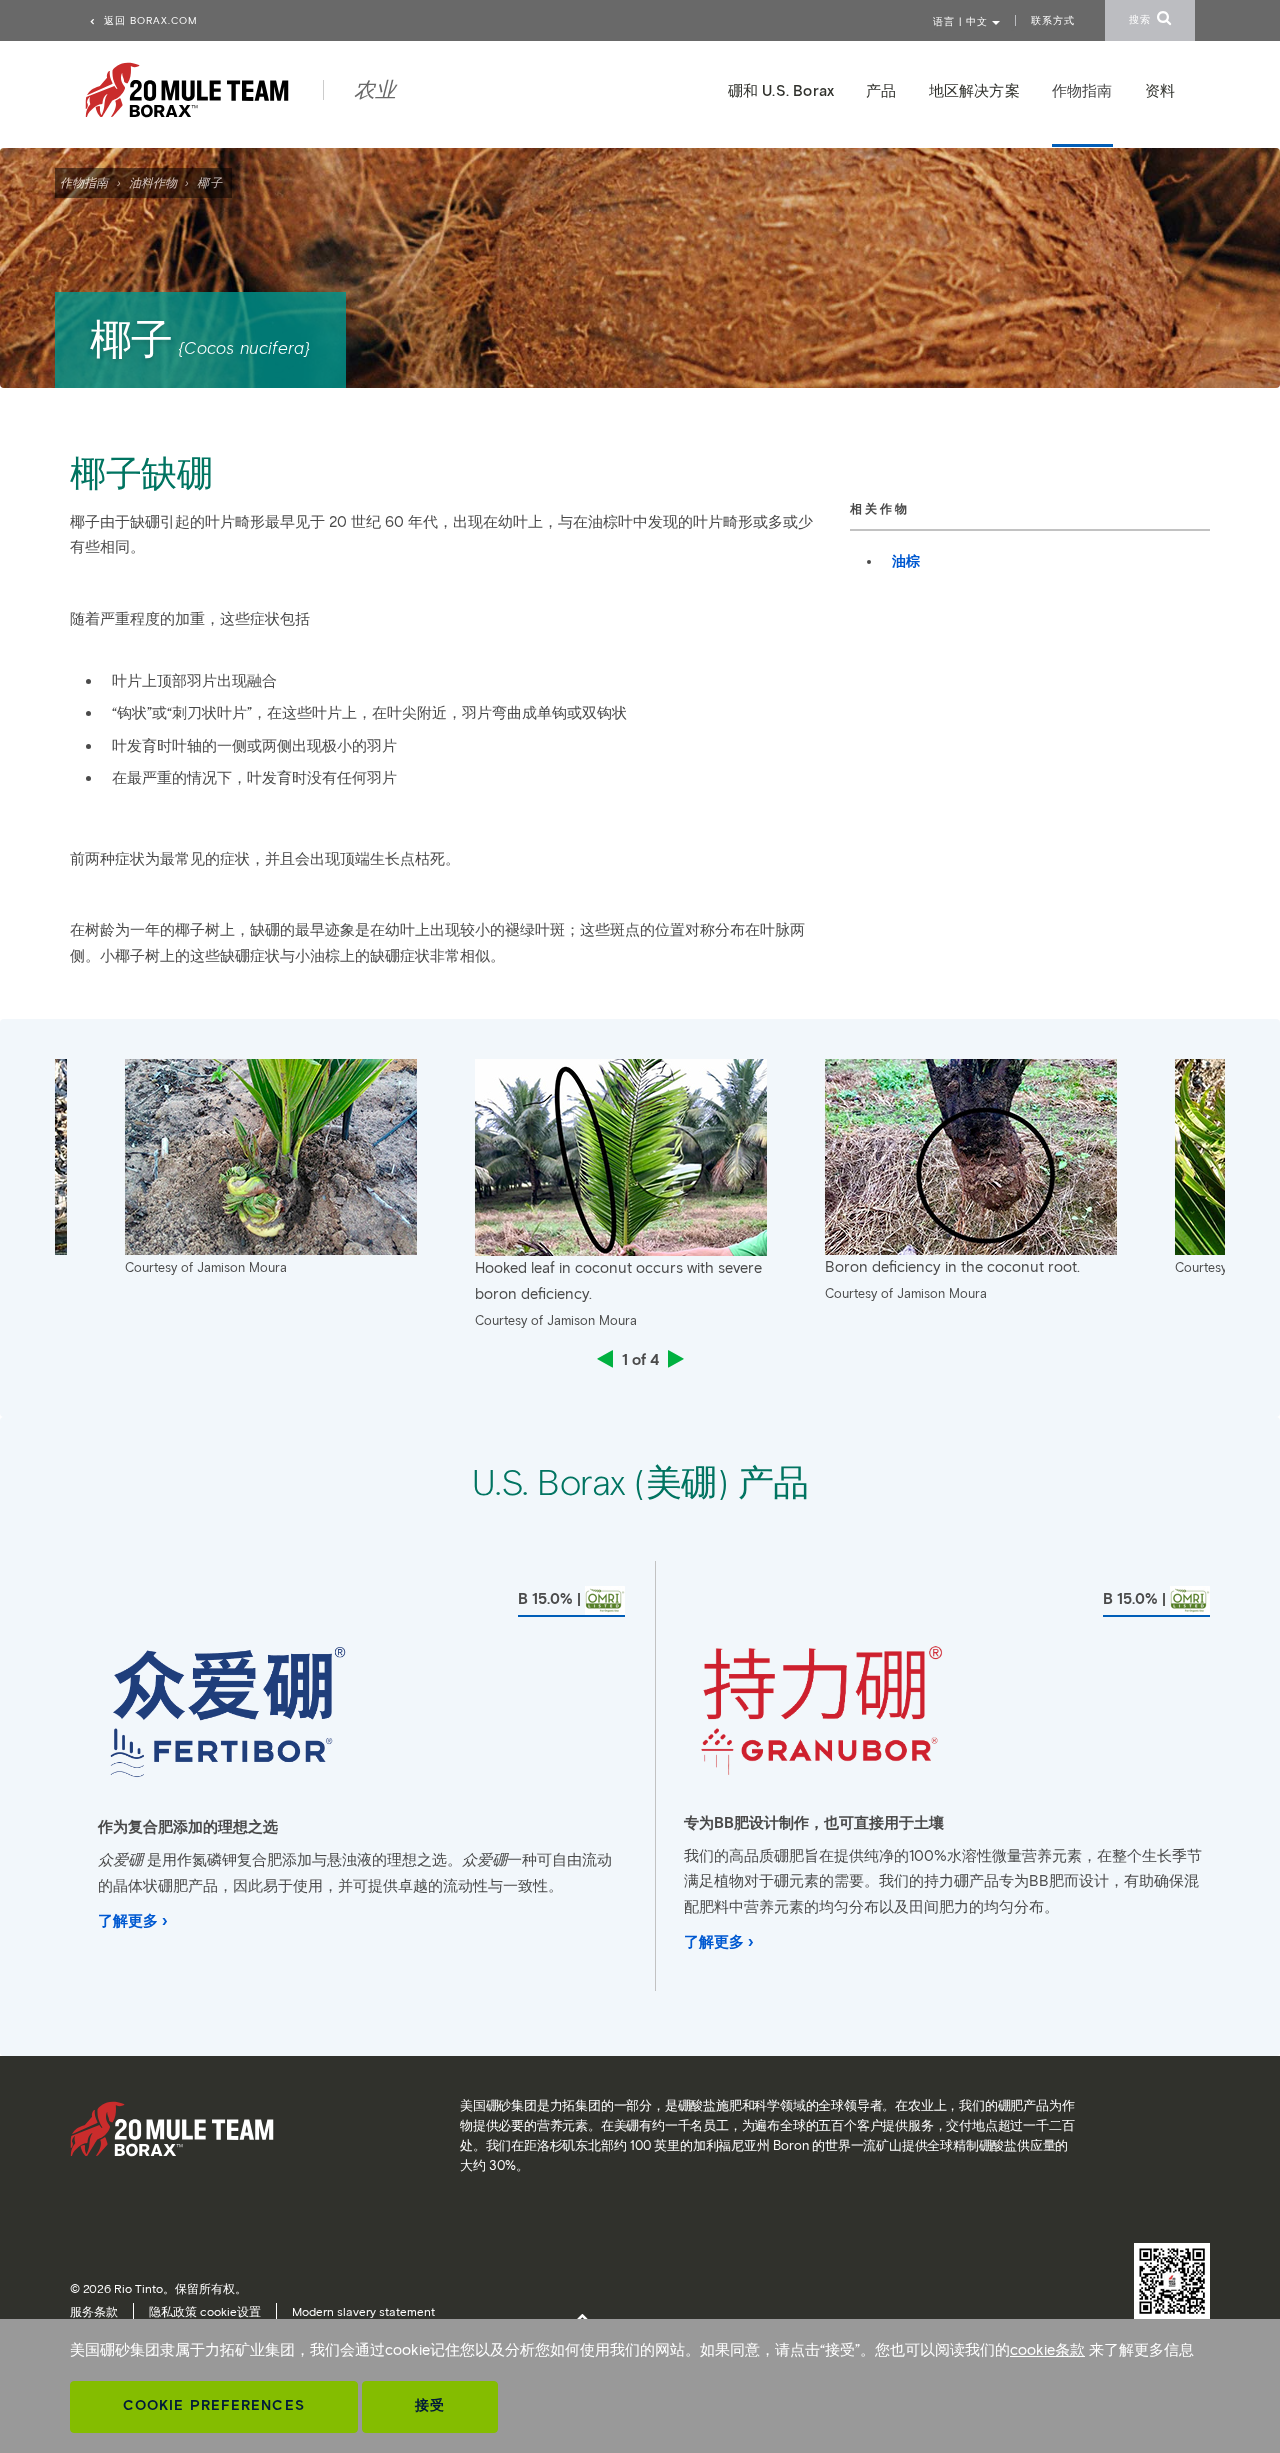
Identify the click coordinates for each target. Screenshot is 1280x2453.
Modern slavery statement (363, 2311)
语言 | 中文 (962, 21)
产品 (881, 91)
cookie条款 (1047, 2350)
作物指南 (84, 182)
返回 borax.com (149, 20)
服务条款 (94, 2311)
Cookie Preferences (214, 2405)
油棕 (906, 561)
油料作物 (153, 182)
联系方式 (1053, 20)
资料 (1160, 91)
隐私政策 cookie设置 (205, 2311)
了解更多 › (133, 1921)
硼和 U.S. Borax (781, 91)
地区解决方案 (974, 91)
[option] (640, 1201)
